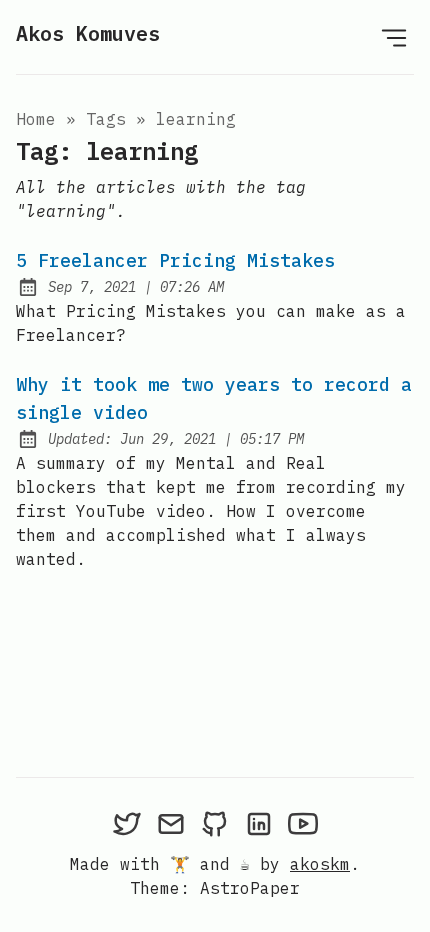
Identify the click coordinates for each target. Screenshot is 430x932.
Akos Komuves (88, 33)
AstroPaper (250, 888)
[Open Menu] (394, 37)
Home (36, 119)
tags (106, 119)
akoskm (320, 864)
